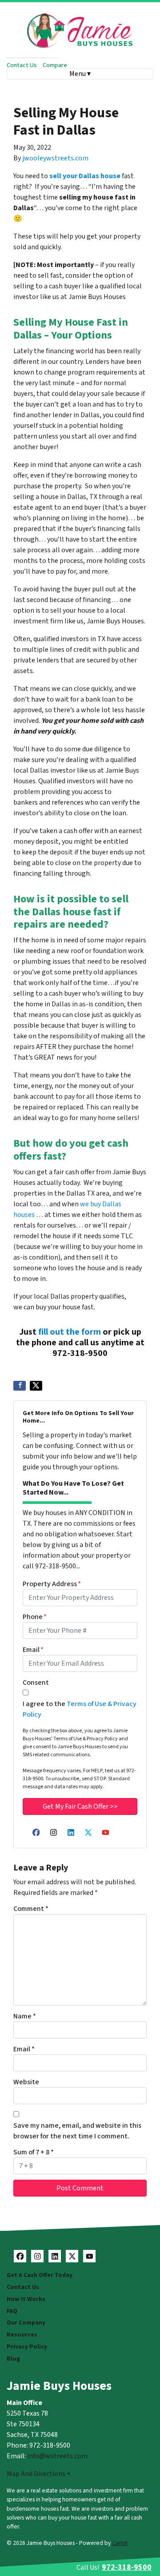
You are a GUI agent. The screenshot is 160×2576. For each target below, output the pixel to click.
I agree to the (80, 1709)
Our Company (26, 2323)
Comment (31, 1909)
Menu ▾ (80, 74)
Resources (22, 2335)
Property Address (52, 1584)
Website (26, 2082)
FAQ (12, 2311)
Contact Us (22, 65)
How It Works (26, 2299)
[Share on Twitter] (36, 1386)
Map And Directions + (39, 2474)
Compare (55, 65)
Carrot (120, 2543)
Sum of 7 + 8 (34, 2152)
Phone (35, 1617)
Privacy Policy (27, 2347)
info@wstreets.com (57, 2456)
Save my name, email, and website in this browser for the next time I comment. (77, 2131)
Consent (36, 1683)
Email (33, 1650)
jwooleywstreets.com (55, 158)
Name (25, 2016)
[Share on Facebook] (20, 1386)
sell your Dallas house (85, 176)
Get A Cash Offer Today (40, 2275)
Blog (13, 2359)
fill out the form (70, 1332)
